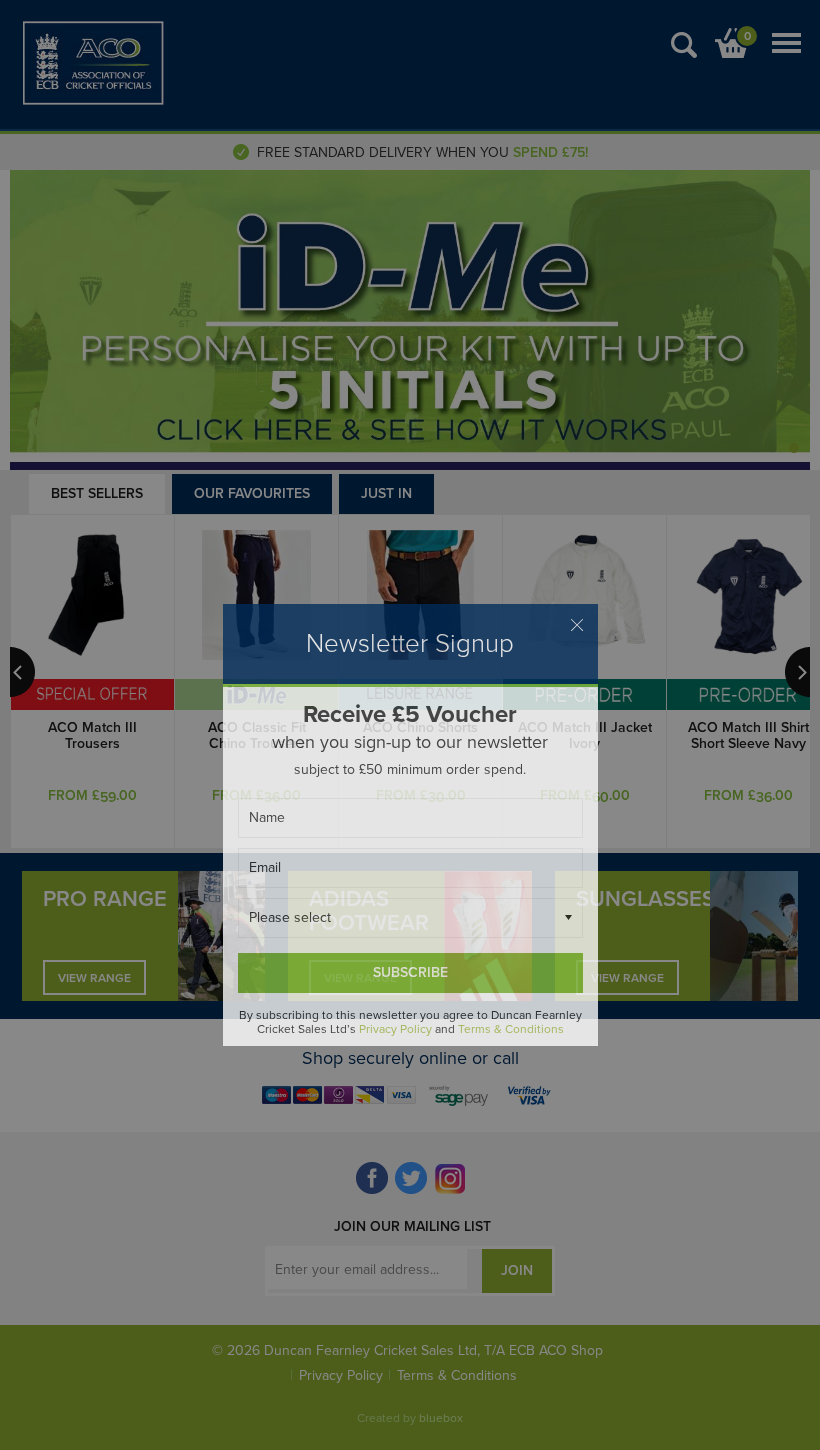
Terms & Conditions (511, 1029)
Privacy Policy (395, 1029)
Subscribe (410, 972)
